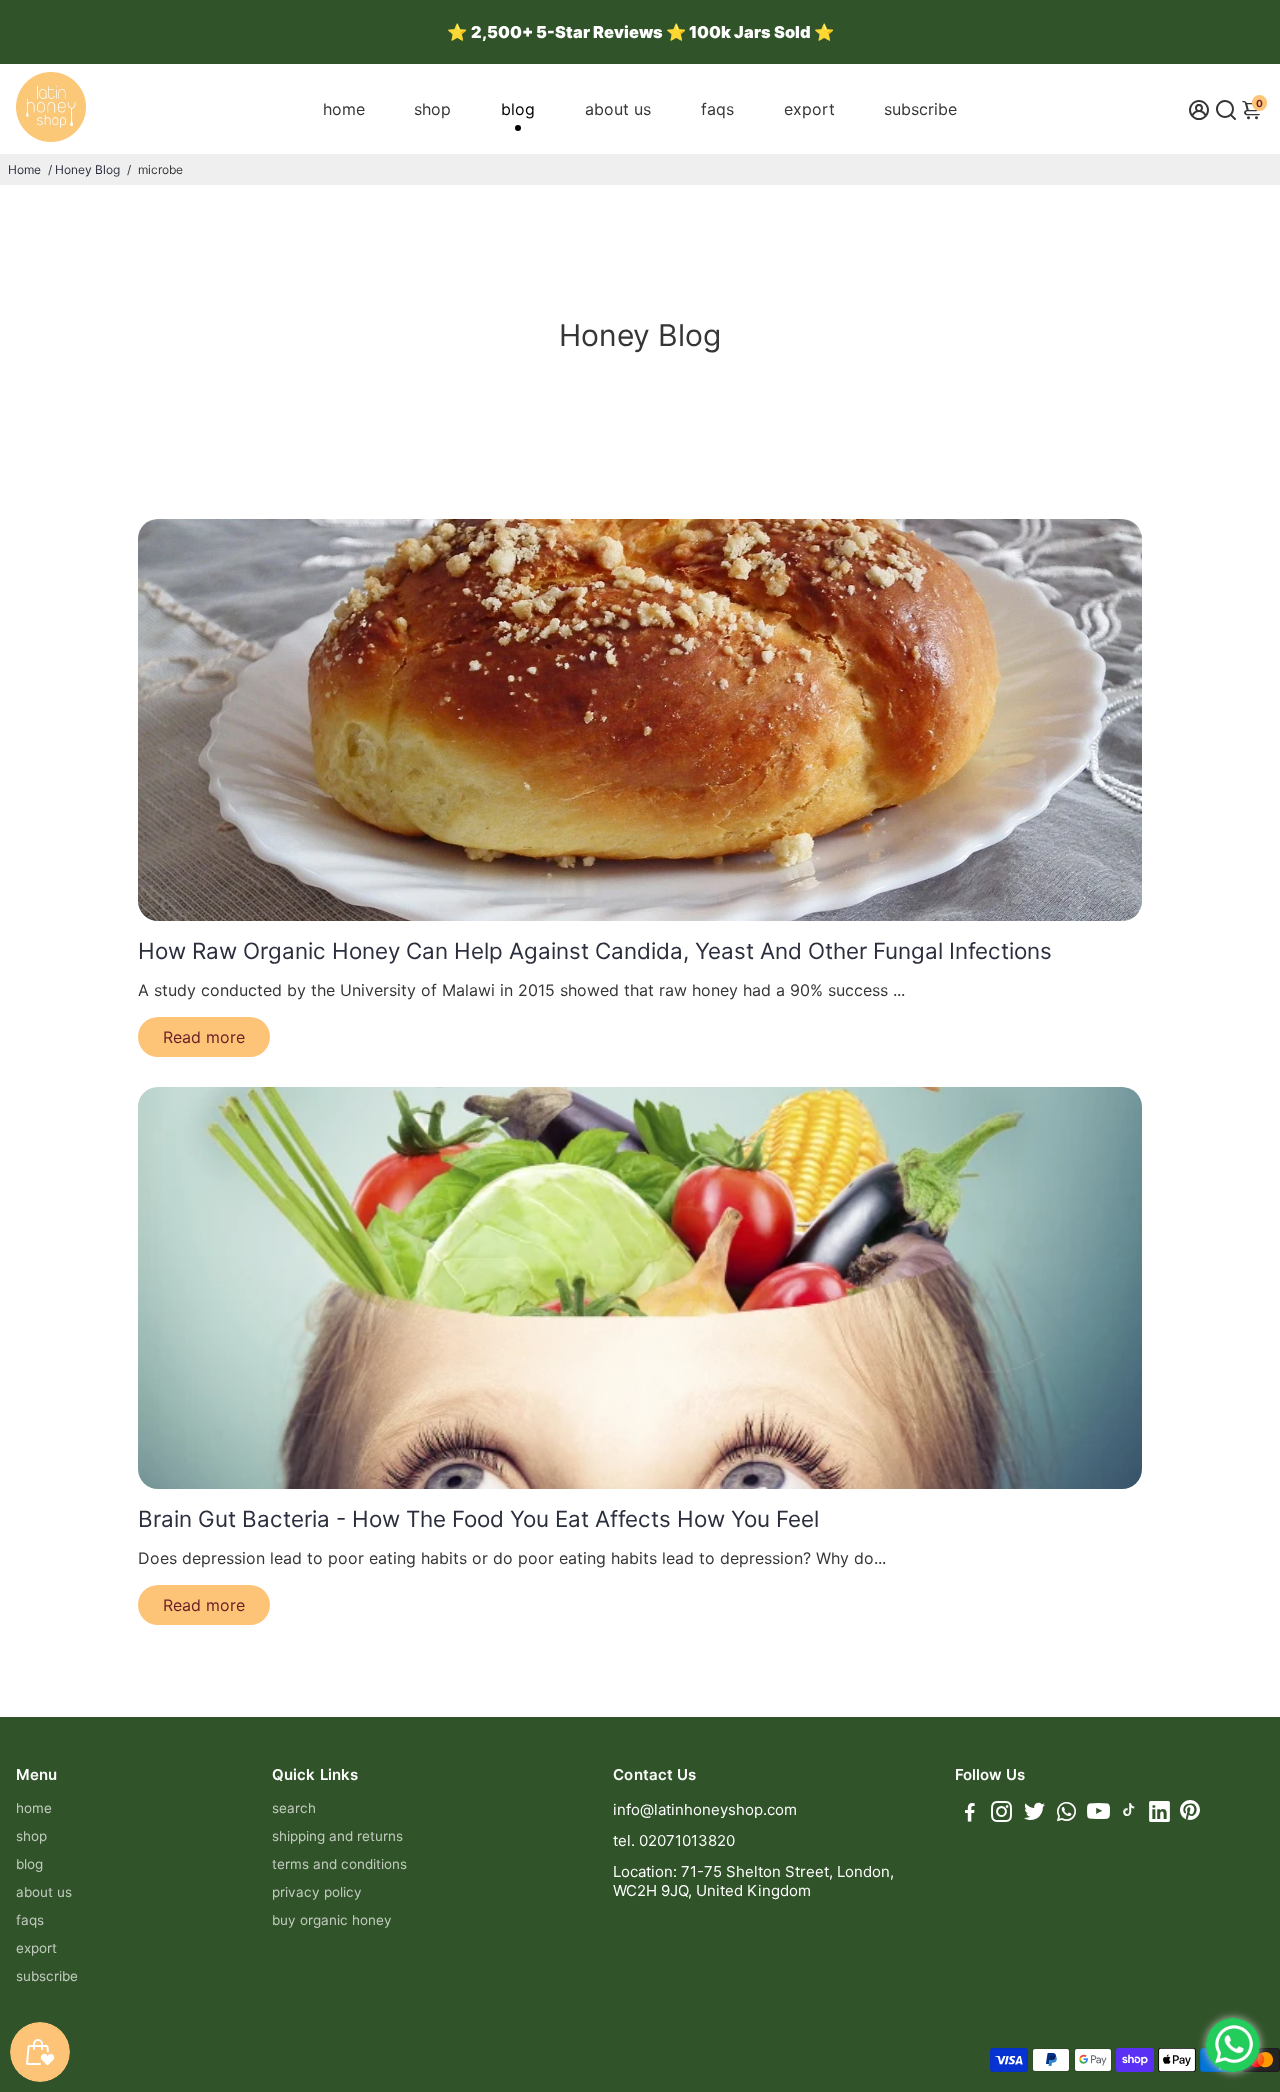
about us (618, 109)
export (809, 109)
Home (24, 169)
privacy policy (317, 1892)
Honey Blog (87, 169)
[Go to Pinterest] (1190, 1814)
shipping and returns (337, 1836)
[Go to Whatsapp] (1066, 1814)
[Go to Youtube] (1098, 1814)
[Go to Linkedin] (1159, 1814)
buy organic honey (332, 1920)
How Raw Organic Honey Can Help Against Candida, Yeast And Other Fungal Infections (595, 950)
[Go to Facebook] (970, 1814)
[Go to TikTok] (1129, 1814)
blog (518, 109)
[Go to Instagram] (1001, 1814)
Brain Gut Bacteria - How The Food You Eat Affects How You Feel (478, 1518)
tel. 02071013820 (674, 1840)
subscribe (920, 109)
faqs (717, 109)
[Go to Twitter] (1034, 1814)
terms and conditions (339, 1864)
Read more (204, 1037)
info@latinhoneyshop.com (705, 1809)
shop (432, 109)
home (344, 109)
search (294, 1808)
